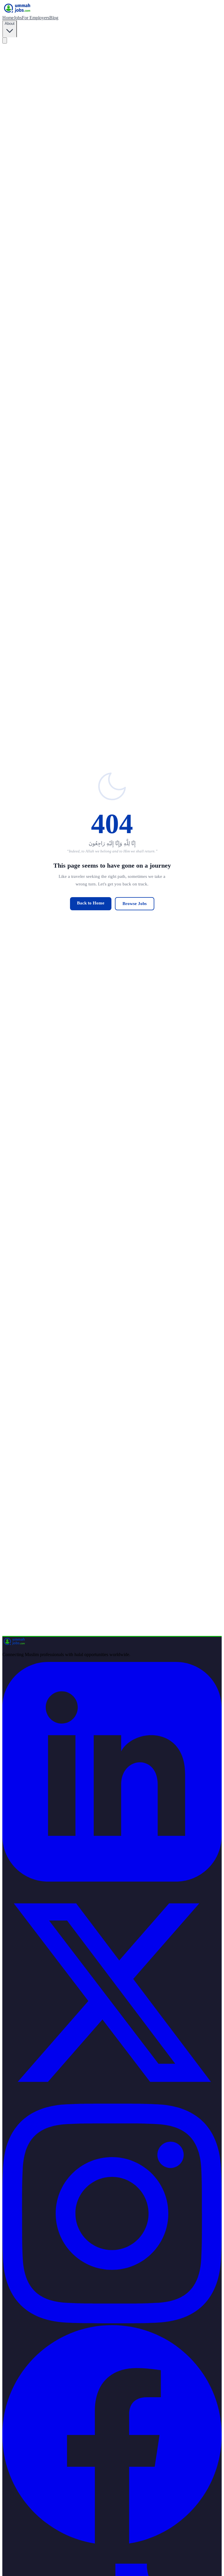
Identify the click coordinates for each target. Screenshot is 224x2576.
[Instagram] (112, 2322)
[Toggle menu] (5, 40)
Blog (54, 18)
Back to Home (91, 903)
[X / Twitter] (112, 2101)
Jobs (18, 18)
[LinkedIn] (112, 1880)
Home (8, 18)
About (10, 24)
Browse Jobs (135, 904)
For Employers (36, 18)
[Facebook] (112, 2543)
